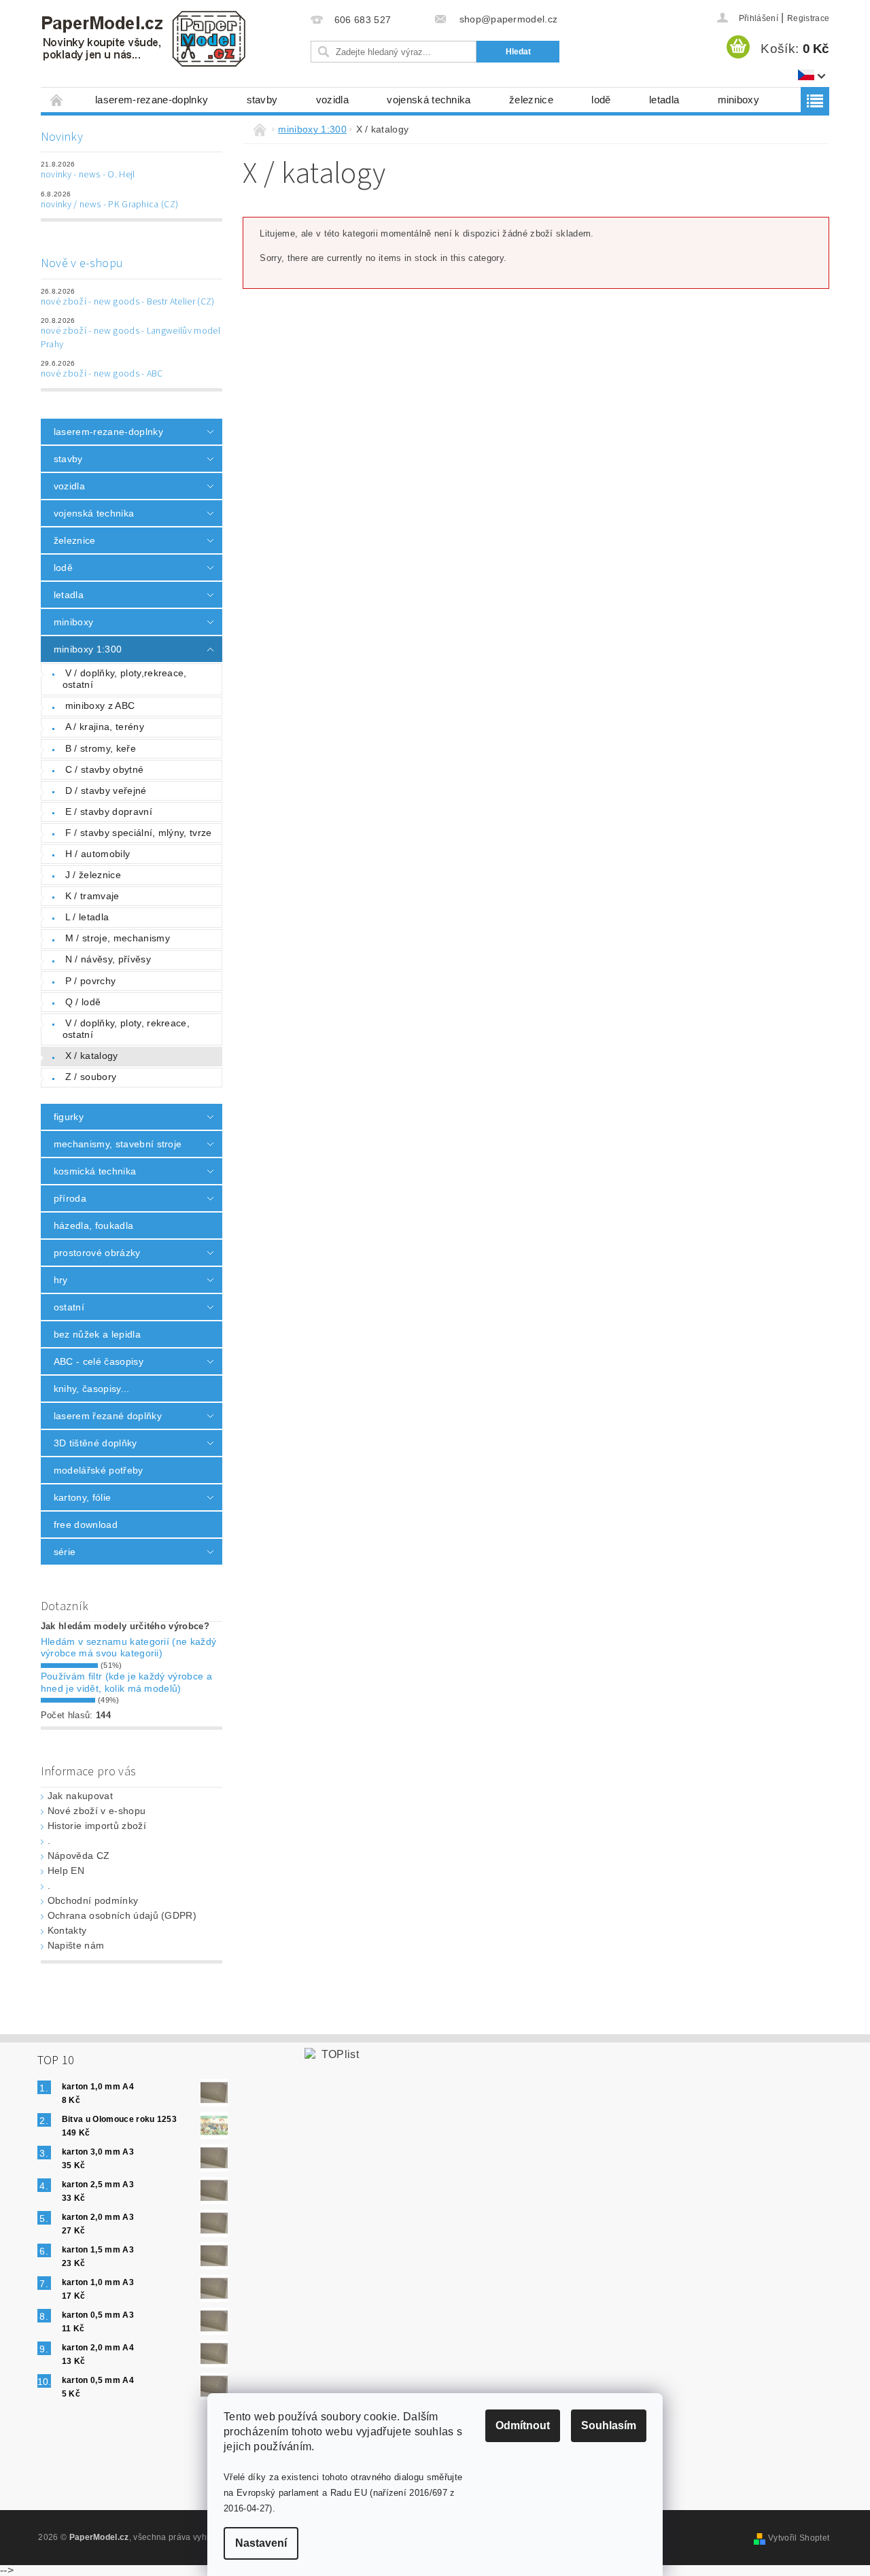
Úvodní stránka (57, 100)
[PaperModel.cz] (143, 39)
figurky (69, 1117)
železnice (531, 100)
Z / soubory (91, 1077)
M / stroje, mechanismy (118, 938)
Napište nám (76, 1945)
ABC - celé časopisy (99, 1361)
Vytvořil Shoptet (799, 2538)
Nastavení (261, 2543)
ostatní (69, 1307)
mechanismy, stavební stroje (118, 1144)
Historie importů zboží (97, 1826)
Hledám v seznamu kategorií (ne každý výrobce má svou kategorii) (129, 1648)
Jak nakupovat (80, 1796)
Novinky (62, 137)
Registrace (808, 18)
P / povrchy (91, 981)
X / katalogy (92, 1056)
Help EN (66, 1870)
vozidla (332, 100)
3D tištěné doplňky (95, 1443)
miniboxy (739, 100)
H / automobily (98, 854)
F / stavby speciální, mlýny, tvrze (139, 833)
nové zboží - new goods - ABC (102, 374)
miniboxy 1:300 (88, 649)
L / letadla (87, 917)
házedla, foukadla (93, 1225)
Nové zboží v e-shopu (97, 1811)
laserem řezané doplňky (108, 1416)
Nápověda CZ (79, 1856)
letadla (664, 100)
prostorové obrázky (97, 1253)
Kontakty (67, 1930)
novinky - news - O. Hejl (88, 175)
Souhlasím (609, 2425)
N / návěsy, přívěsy (108, 959)
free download (86, 1525)
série (65, 1552)
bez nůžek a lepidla (97, 1334)
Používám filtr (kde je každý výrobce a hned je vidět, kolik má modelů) (126, 1682)
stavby (262, 100)
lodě (601, 100)
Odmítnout (523, 2425)
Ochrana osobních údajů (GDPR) (122, 1915)
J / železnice (93, 875)
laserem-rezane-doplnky (152, 100)
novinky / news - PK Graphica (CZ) (110, 205)
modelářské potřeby (99, 1470)
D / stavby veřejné (106, 790)
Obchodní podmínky (93, 1900)
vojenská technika (429, 100)
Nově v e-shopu (82, 263)
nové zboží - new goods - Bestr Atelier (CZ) (128, 302)
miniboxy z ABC (100, 706)
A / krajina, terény (105, 727)
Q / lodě (83, 1002)
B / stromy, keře (101, 748)
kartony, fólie (82, 1497)
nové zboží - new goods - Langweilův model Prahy (130, 338)
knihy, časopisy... (92, 1389)
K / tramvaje (92, 896)
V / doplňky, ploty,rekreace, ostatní (125, 679)
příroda (70, 1198)
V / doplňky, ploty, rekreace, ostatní (126, 1029)
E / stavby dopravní (109, 812)
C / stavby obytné (104, 769)
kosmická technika (95, 1171)
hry (61, 1280)
